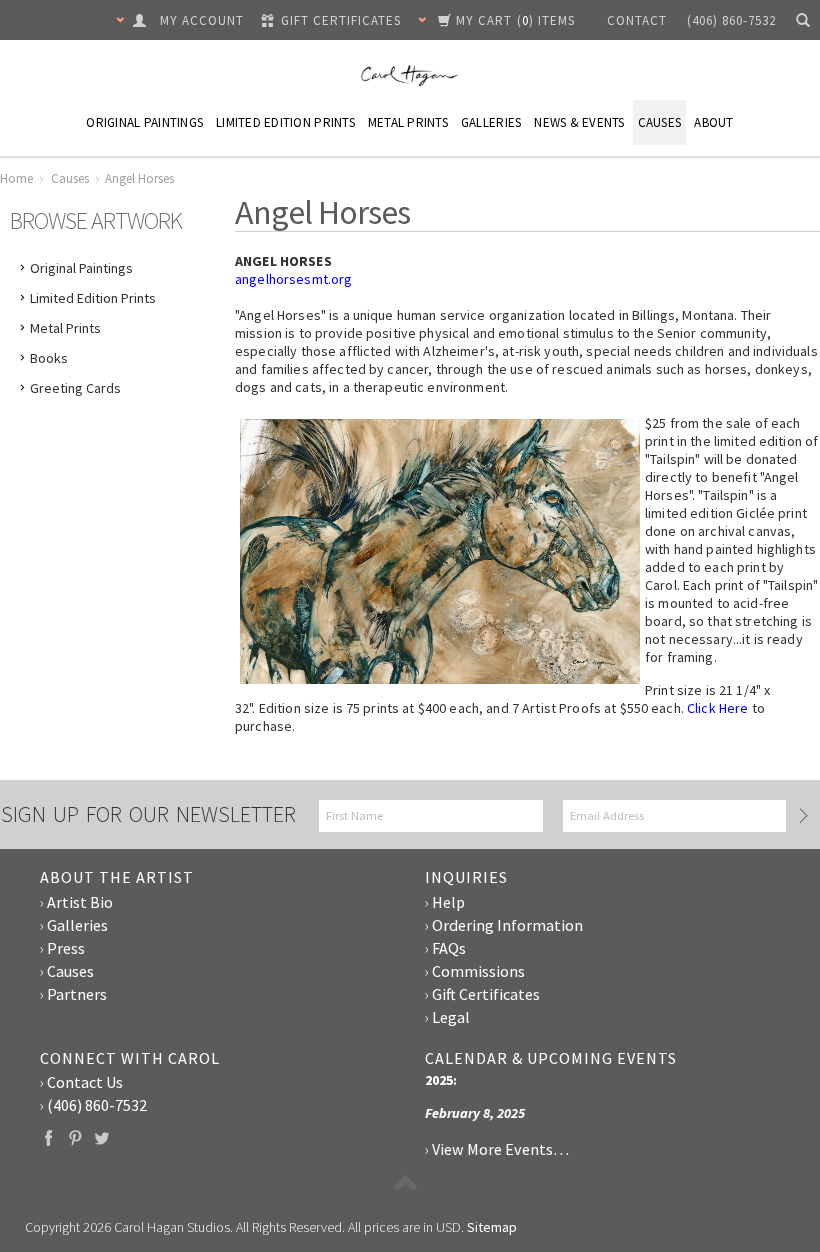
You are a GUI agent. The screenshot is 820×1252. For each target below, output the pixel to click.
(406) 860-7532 (97, 1105)
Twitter (102, 1137)
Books (49, 358)
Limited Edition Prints (285, 122)
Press (66, 948)
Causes (660, 122)
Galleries (491, 122)
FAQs (449, 948)
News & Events (579, 122)
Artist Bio (80, 902)
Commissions (478, 971)
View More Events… (500, 1149)
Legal (451, 1017)
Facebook (48, 1137)
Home (16, 178)
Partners (77, 994)
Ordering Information (507, 925)
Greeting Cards (75, 388)
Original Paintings (144, 122)
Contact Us (85, 1082)
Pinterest (75, 1137)
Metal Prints (408, 122)
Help (448, 902)
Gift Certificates (486, 994)
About (713, 122)
